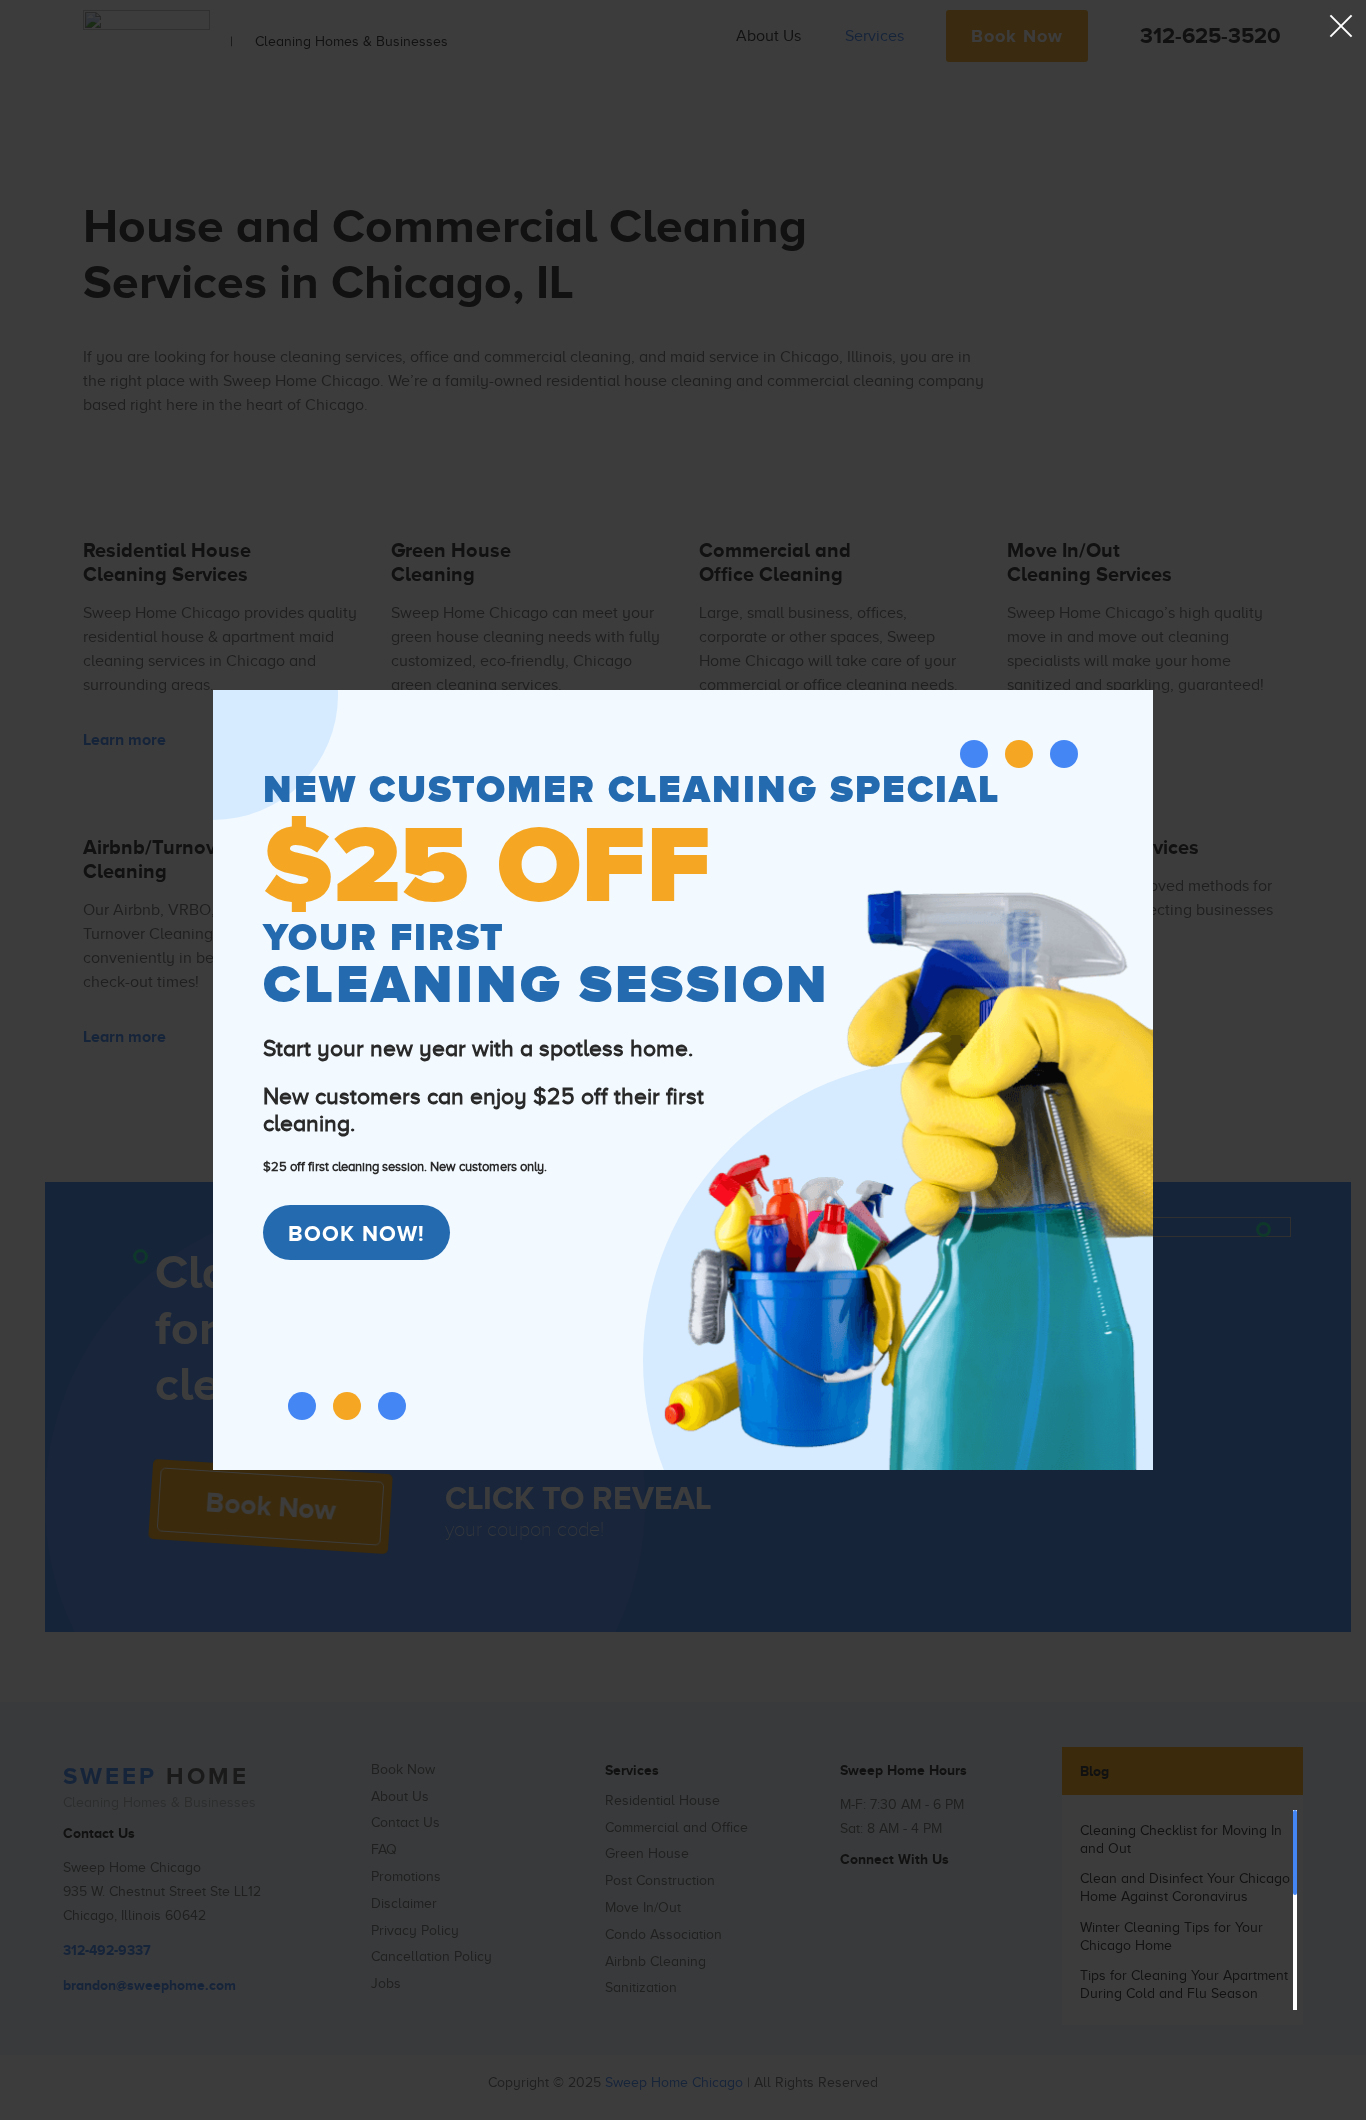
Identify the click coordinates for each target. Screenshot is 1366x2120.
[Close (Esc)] (1341, 25)
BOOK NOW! (356, 1233)
